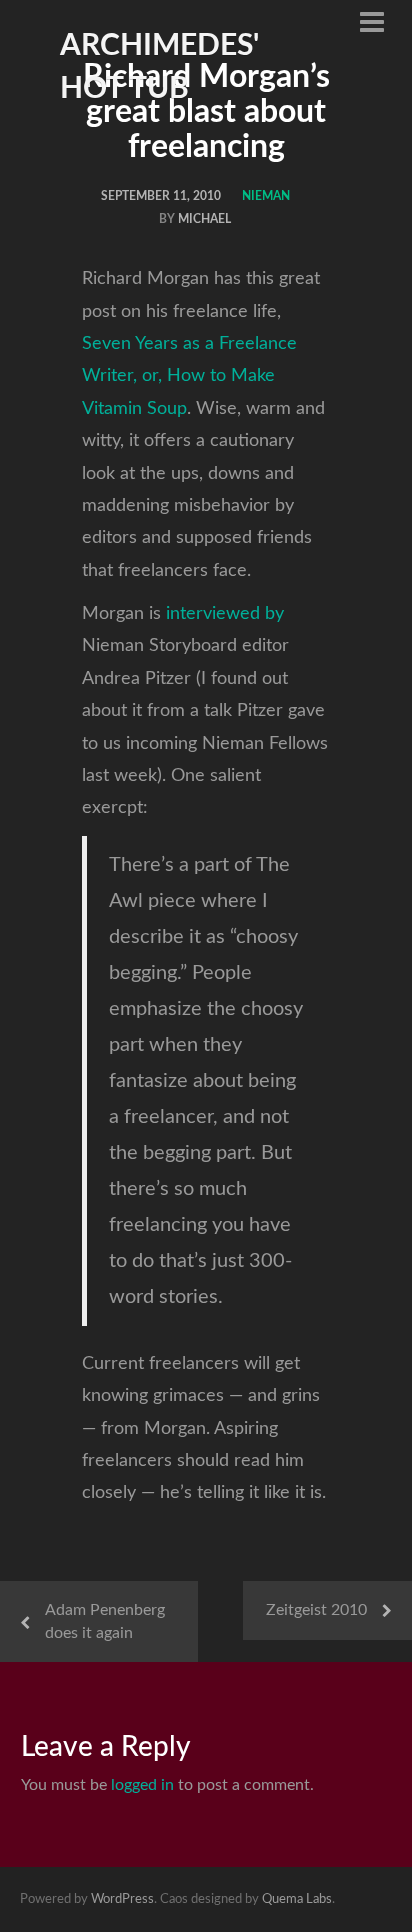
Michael (204, 219)
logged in (142, 1785)
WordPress (122, 1899)
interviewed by (225, 614)
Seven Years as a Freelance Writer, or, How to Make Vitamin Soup (189, 376)
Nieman (266, 196)
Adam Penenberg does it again (105, 1621)
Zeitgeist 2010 (316, 1610)
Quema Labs (297, 1899)
